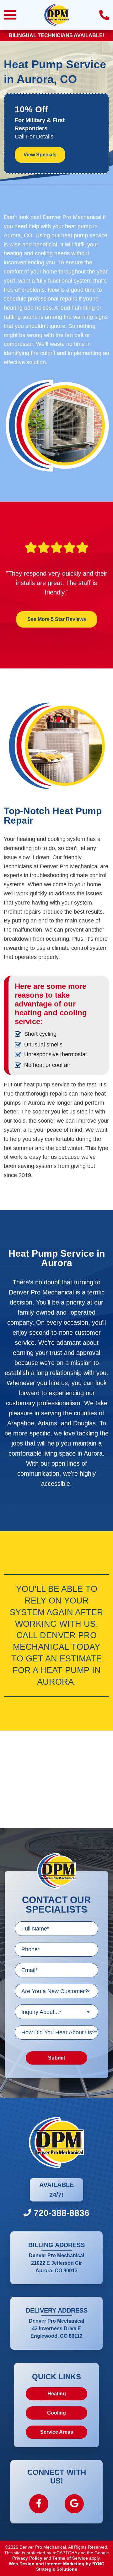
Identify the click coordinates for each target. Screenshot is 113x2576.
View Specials (40, 155)
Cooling (56, 2413)
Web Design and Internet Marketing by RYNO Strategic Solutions (57, 2567)
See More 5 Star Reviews (57, 619)
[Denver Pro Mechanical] (56, 14)
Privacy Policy (27, 2558)
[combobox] (56, 1991)
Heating (57, 2394)
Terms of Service (70, 2558)
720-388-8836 (60, 2213)
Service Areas (57, 2432)
